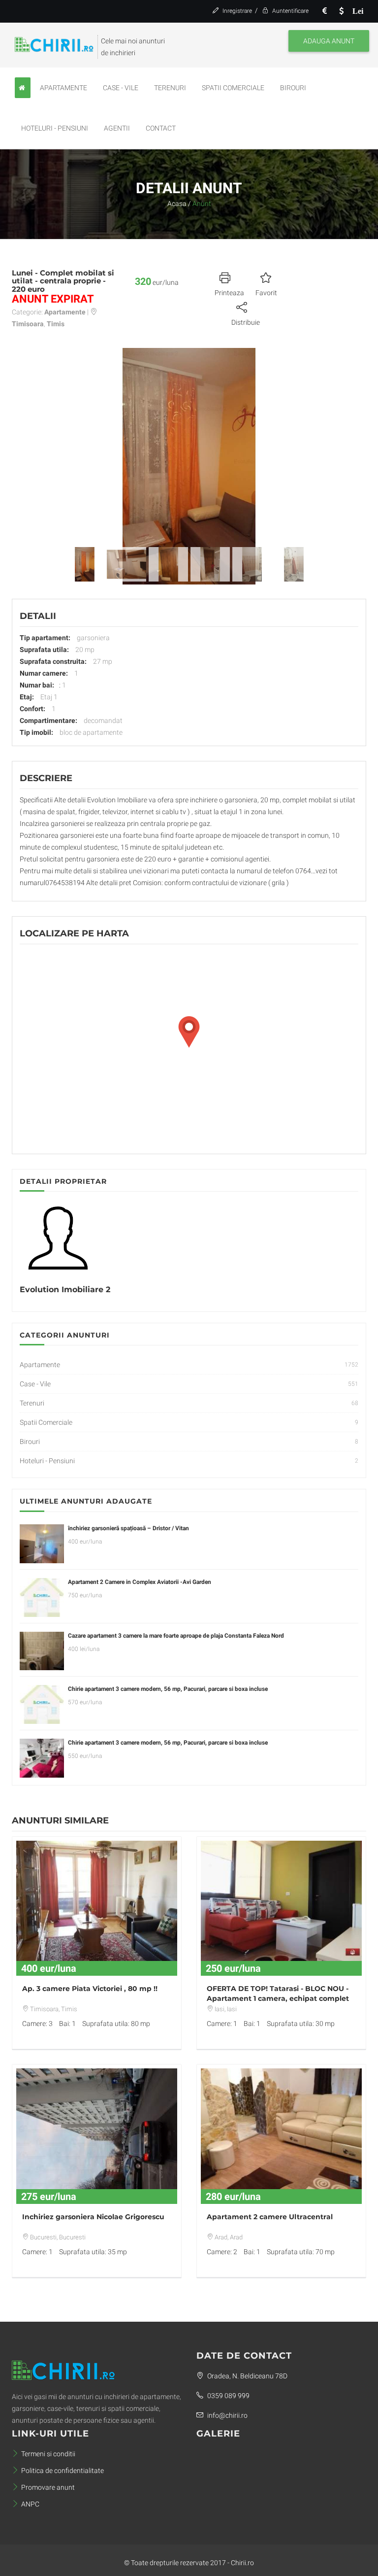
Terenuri (170, 88)
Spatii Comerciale (233, 88)
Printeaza (229, 293)
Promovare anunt (48, 2487)
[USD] (341, 11)
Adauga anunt (329, 41)
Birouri (293, 88)
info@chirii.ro (227, 2415)
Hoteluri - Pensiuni (55, 128)
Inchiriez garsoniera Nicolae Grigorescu (93, 2217)
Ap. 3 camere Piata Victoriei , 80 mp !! (90, 1989)
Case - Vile (121, 88)
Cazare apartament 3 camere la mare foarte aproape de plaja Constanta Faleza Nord (176, 1636)
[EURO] (324, 11)
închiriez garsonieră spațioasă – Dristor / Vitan (128, 1528)
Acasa (177, 204)
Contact (161, 128)
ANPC (30, 2504)
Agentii (117, 128)
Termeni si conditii (48, 2454)
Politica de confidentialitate (63, 2471)
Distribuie (246, 322)
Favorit (266, 293)
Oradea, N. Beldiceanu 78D (247, 2376)
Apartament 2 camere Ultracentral (270, 2217)
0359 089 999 (228, 2396)
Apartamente (63, 88)
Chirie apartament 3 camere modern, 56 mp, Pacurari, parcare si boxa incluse (168, 1689)
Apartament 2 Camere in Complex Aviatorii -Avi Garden (140, 1582)
